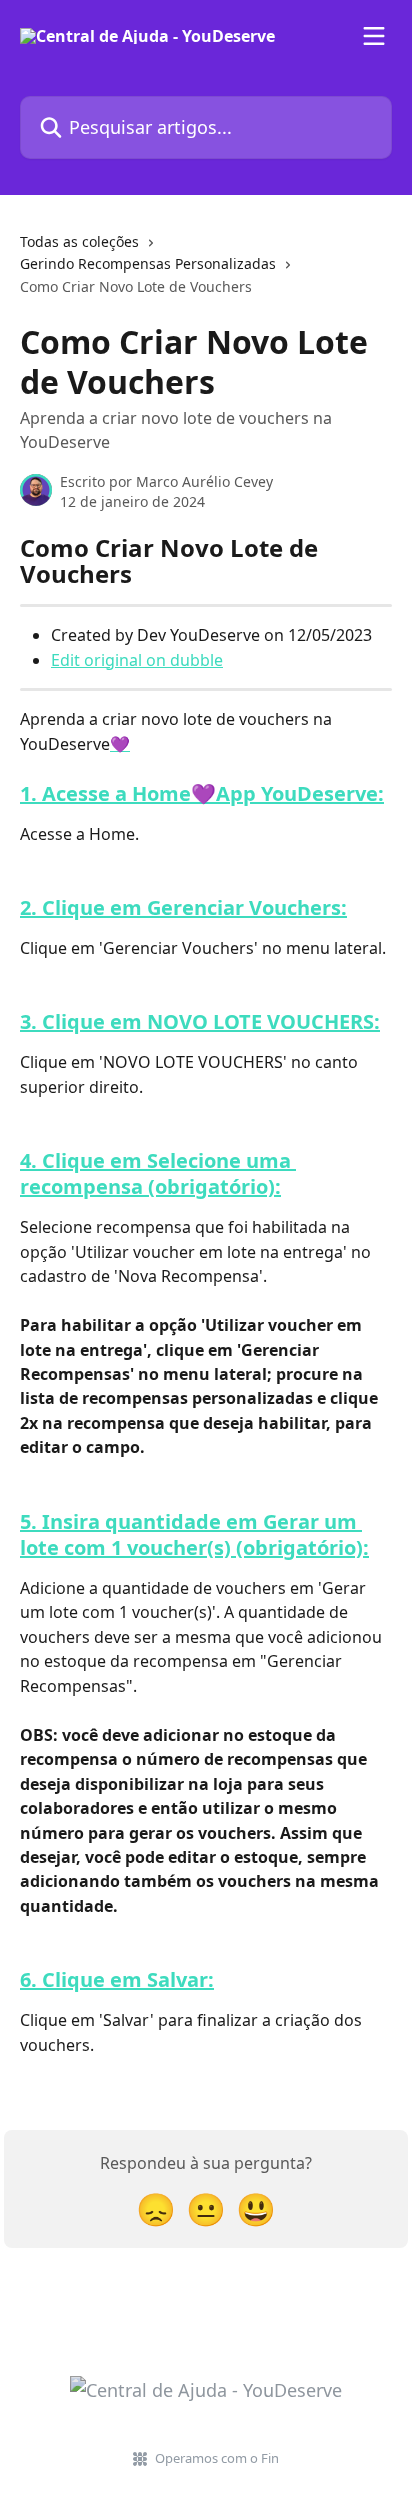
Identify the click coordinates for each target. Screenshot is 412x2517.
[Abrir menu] (374, 36)
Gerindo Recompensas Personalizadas (148, 263)
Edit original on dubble (137, 660)
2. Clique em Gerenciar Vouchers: (183, 907)
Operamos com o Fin (217, 2458)
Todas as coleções (79, 241)
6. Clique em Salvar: (117, 1979)
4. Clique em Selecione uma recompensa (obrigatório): (158, 1173)
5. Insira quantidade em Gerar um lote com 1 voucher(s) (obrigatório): (194, 1534)
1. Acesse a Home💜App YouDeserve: (202, 793)
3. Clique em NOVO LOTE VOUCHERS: (200, 1021)
